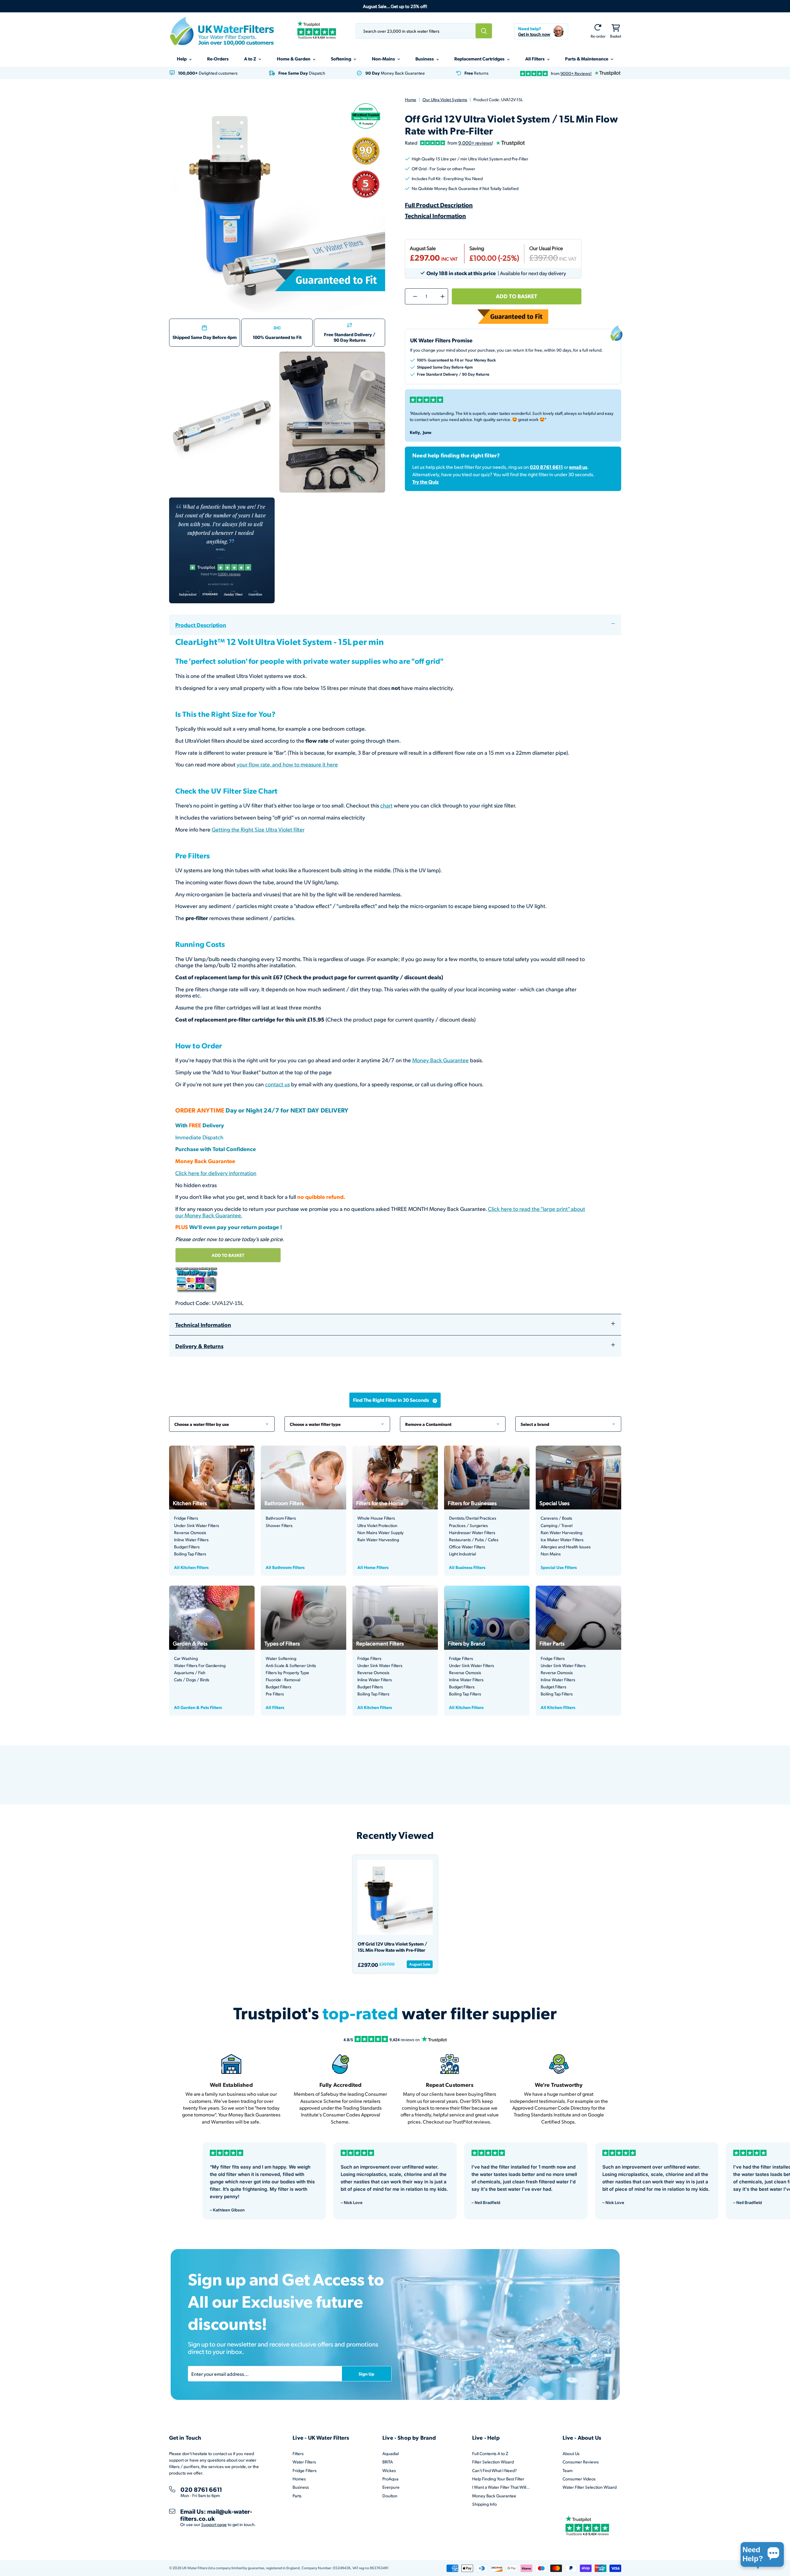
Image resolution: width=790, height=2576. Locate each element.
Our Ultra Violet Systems (445, 99)
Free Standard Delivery (348, 334)
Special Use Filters (559, 1567)
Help (182, 59)
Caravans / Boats (556, 1518)
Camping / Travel (557, 1525)
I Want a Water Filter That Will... (501, 2487)
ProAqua (390, 2479)
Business (425, 59)
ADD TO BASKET (228, 1255)
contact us (277, 1084)
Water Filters (304, 2462)
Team (568, 2470)
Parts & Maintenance (587, 59)
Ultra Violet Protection (377, 1525)
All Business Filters (467, 1567)
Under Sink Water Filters (197, 1525)
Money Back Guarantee (441, 1060)
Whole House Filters (376, 1518)
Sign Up (366, 2374)
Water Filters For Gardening (200, 1666)
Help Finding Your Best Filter (498, 2479)
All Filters (535, 59)
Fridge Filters (186, 1518)
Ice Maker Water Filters (562, 1540)
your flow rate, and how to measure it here (287, 764)
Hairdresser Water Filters (472, 1533)
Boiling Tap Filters (190, 1554)
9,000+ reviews (475, 143)
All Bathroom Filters (285, 1567)
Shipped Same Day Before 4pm (205, 337)
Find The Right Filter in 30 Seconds (391, 1400)
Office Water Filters (467, 1547)
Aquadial (391, 2453)
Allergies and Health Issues (566, 1547)
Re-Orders (218, 59)
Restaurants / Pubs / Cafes (474, 1540)
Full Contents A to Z (490, 2453)
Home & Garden (294, 59)
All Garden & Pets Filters (198, 1707)
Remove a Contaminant (453, 1421)
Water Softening (281, 1658)
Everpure (391, 2487)
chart (386, 805)
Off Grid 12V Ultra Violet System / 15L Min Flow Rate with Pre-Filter (392, 1947)
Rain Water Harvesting (378, 1540)
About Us (571, 2453)
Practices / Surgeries (468, 1525)
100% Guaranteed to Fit (277, 337)
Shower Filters (279, 1525)
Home (411, 99)
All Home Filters (373, 1567)
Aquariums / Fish (190, 1673)
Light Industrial (462, 1554)
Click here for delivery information (216, 1173)
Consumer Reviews (581, 2462)
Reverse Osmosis (190, 1533)
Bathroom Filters (281, 1518)
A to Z (251, 59)
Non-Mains (384, 59)
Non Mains (551, 1554)
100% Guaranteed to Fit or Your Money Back (456, 360)
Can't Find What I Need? (495, 2470)
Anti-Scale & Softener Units (291, 1666)
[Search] (484, 31)
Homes (299, 2479)
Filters (298, 2453)
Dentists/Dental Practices (473, 1518)
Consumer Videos (579, 2479)
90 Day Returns (350, 340)
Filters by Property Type (287, 1673)
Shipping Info (484, 2504)
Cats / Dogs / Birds (192, 1680)
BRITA (388, 2462)
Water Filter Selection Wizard (590, 2487)
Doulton (390, 2496)
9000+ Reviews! (576, 73)
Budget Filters (187, 1547)
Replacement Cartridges (480, 59)
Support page (214, 2524)
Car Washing (186, 1658)
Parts (297, 2496)
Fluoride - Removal (283, 1680)
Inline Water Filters (191, 1540)
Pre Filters (275, 1694)
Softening (341, 59)
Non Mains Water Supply (380, 1533)
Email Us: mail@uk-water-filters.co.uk (216, 2515)
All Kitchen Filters (191, 1567)
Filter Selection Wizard (493, 2462)
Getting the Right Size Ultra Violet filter (258, 829)
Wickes (389, 2470)
